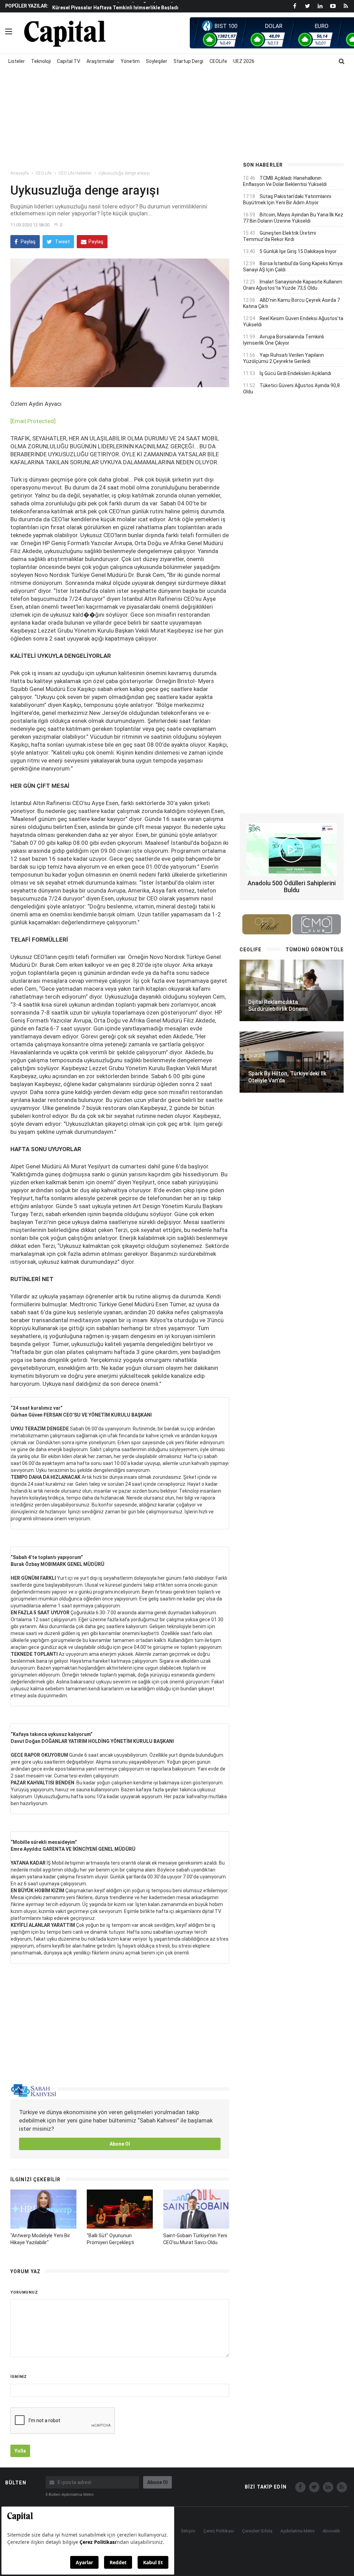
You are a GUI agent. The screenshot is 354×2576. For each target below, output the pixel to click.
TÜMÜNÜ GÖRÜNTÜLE (315, 950)
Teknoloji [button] (41, 61)
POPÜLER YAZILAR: (27, 6)
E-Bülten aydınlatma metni (70, 2495)
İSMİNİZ (19, 2377)
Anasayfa (20, 173)
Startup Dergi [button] (188, 61)
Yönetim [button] (130, 61)
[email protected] (33, 421)
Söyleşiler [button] (157, 61)
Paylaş (28, 242)
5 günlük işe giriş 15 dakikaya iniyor (298, 251)
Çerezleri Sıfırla (257, 2531)
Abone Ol (120, 2144)
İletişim (188, 2531)
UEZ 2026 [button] (244, 61)
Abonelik (331, 2531)
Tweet (62, 242)
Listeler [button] (17, 61)
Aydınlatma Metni (297, 2531)
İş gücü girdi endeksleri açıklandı (295, 373)
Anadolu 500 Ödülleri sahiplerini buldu (292, 886)
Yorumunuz (24, 2292)
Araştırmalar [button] (100, 61)
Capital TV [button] (69, 61)
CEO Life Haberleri (75, 173)
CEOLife (218, 61)
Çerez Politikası (219, 2531)
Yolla (20, 2451)
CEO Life (44, 173)
